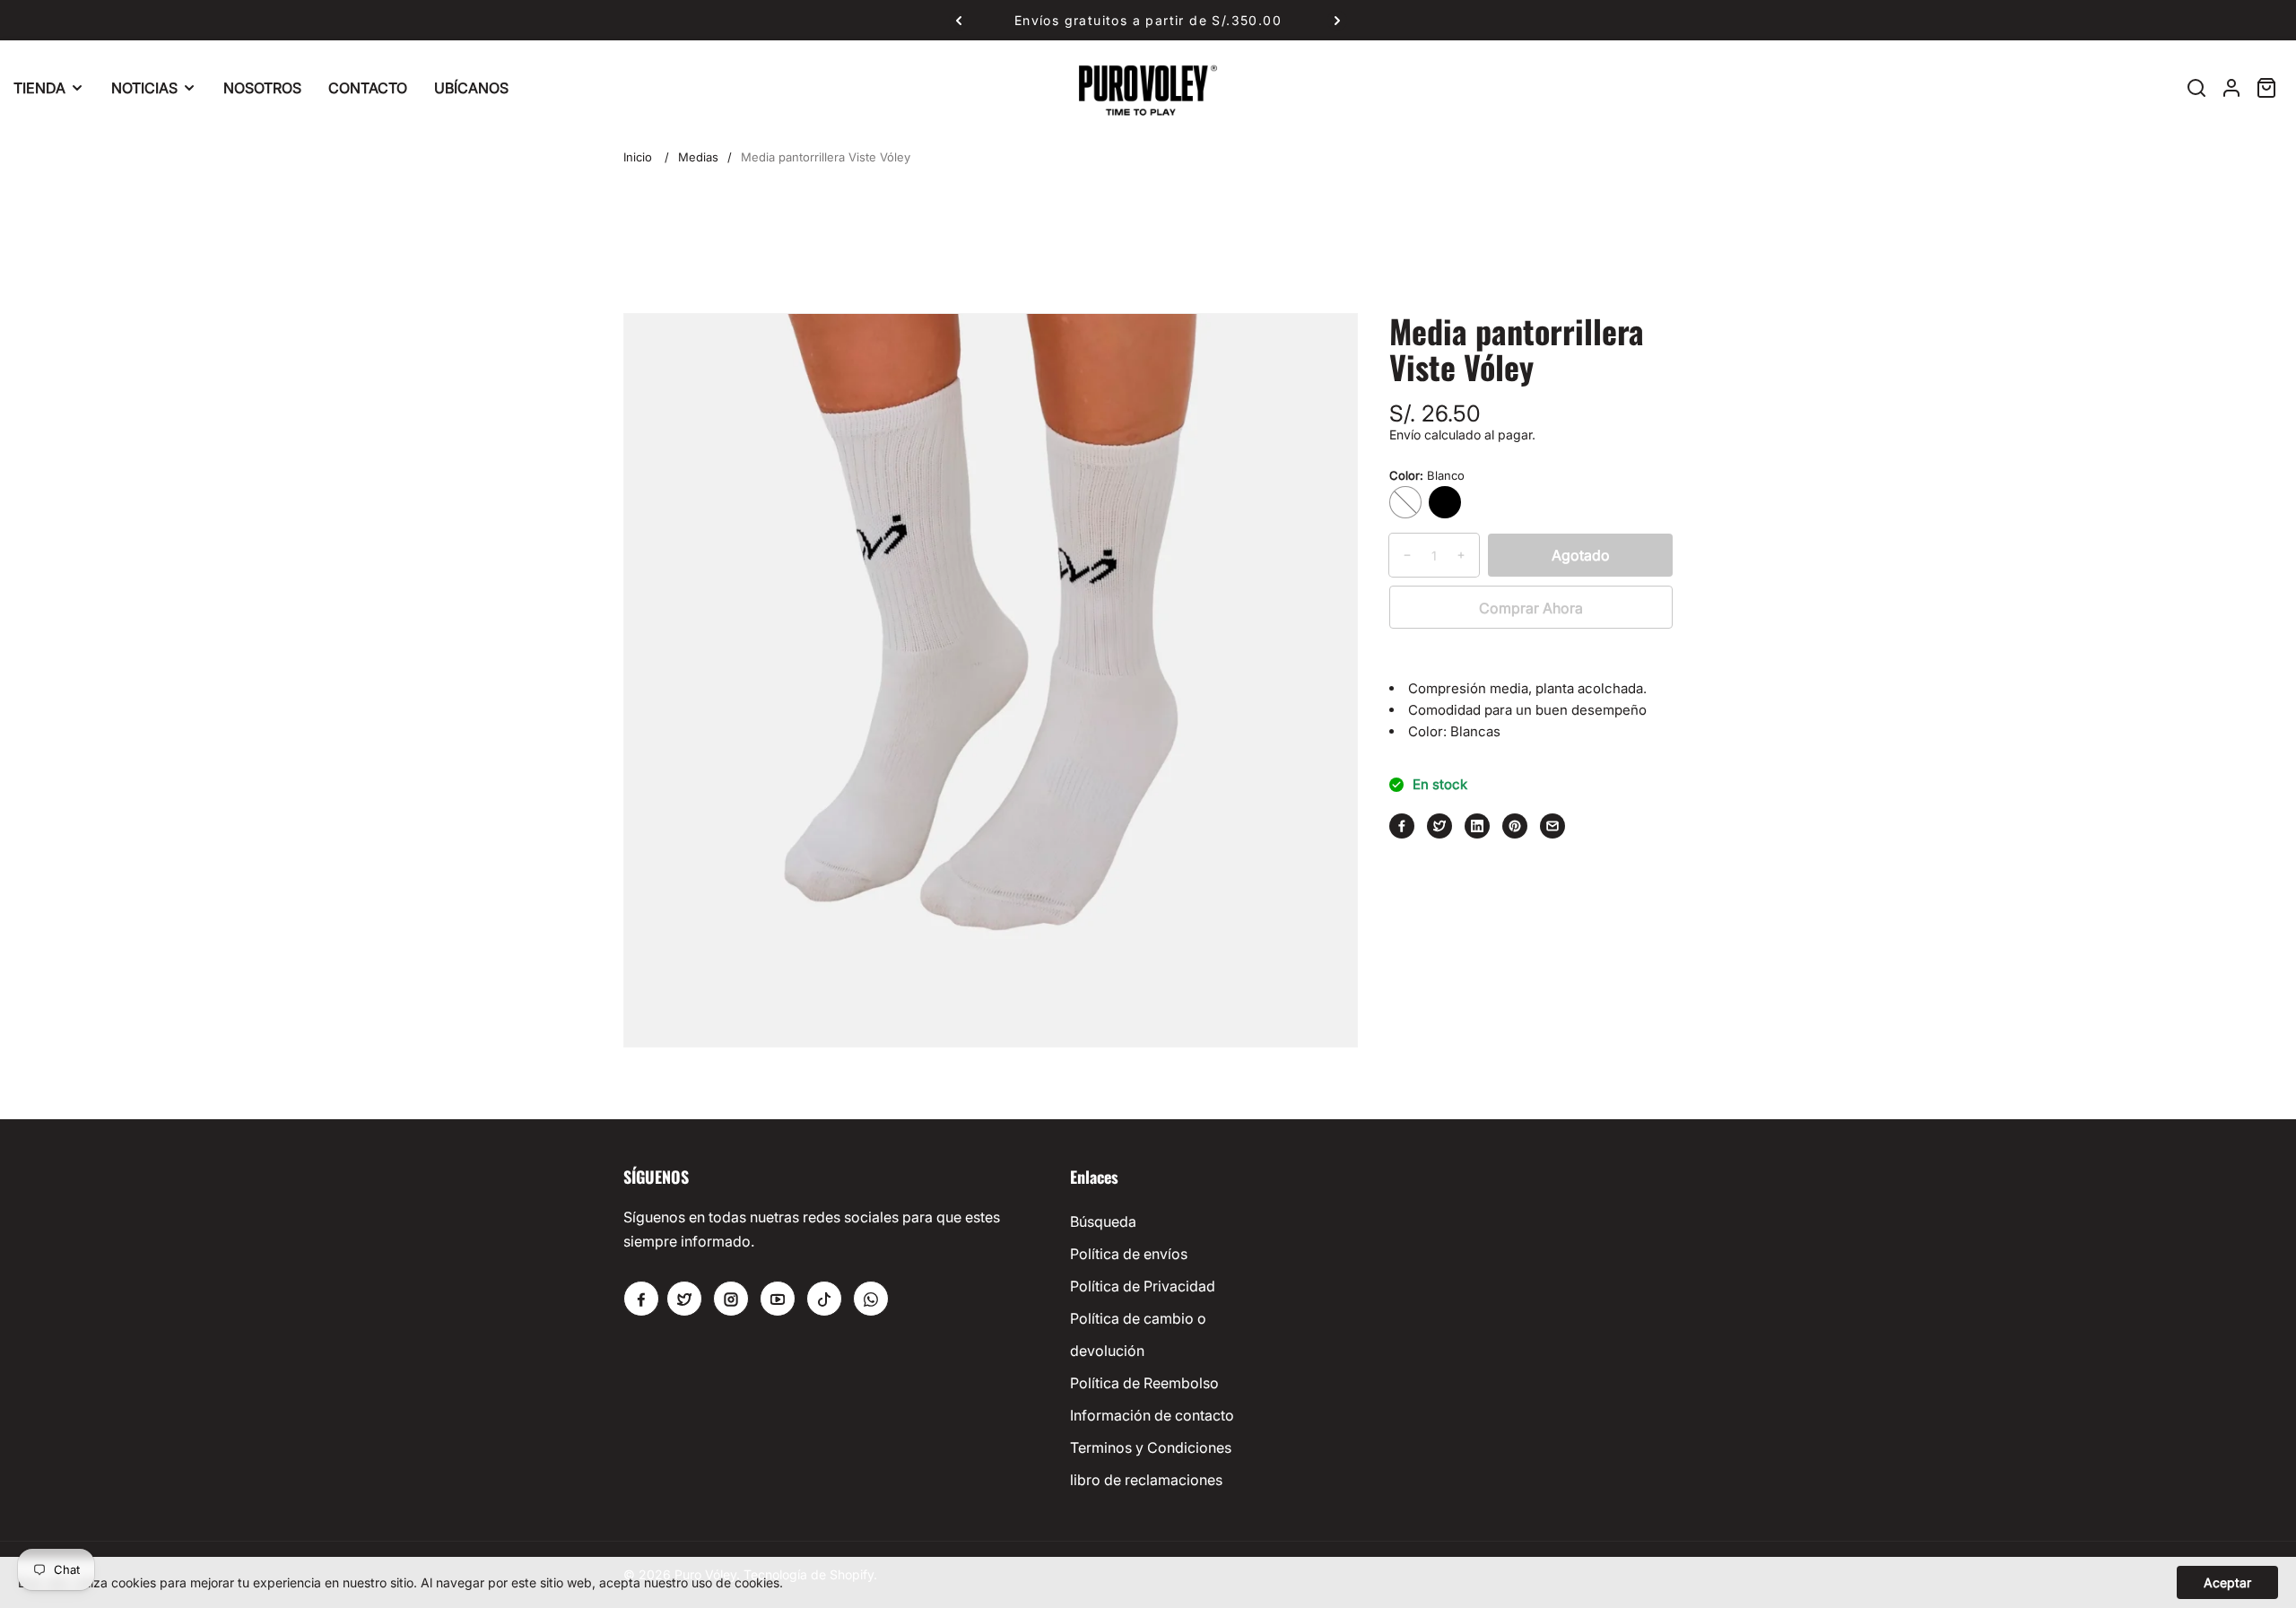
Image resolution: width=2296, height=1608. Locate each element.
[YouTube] (778, 1299)
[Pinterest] (1515, 826)
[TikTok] (824, 1299)
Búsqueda (1103, 1221)
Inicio (638, 157)
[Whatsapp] (871, 1299)
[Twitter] (1439, 826)
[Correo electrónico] (1552, 826)
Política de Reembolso (1144, 1383)
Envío (1405, 435)
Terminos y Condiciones (1151, 1447)
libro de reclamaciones (1146, 1480)
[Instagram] (731, 1299)
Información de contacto (1152, 1415)
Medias (698, 157)
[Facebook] (1402, 826)
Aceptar (2227, 1582)
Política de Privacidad (1143, 1286)
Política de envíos (1129, 1254)
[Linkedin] (1477, 826)
